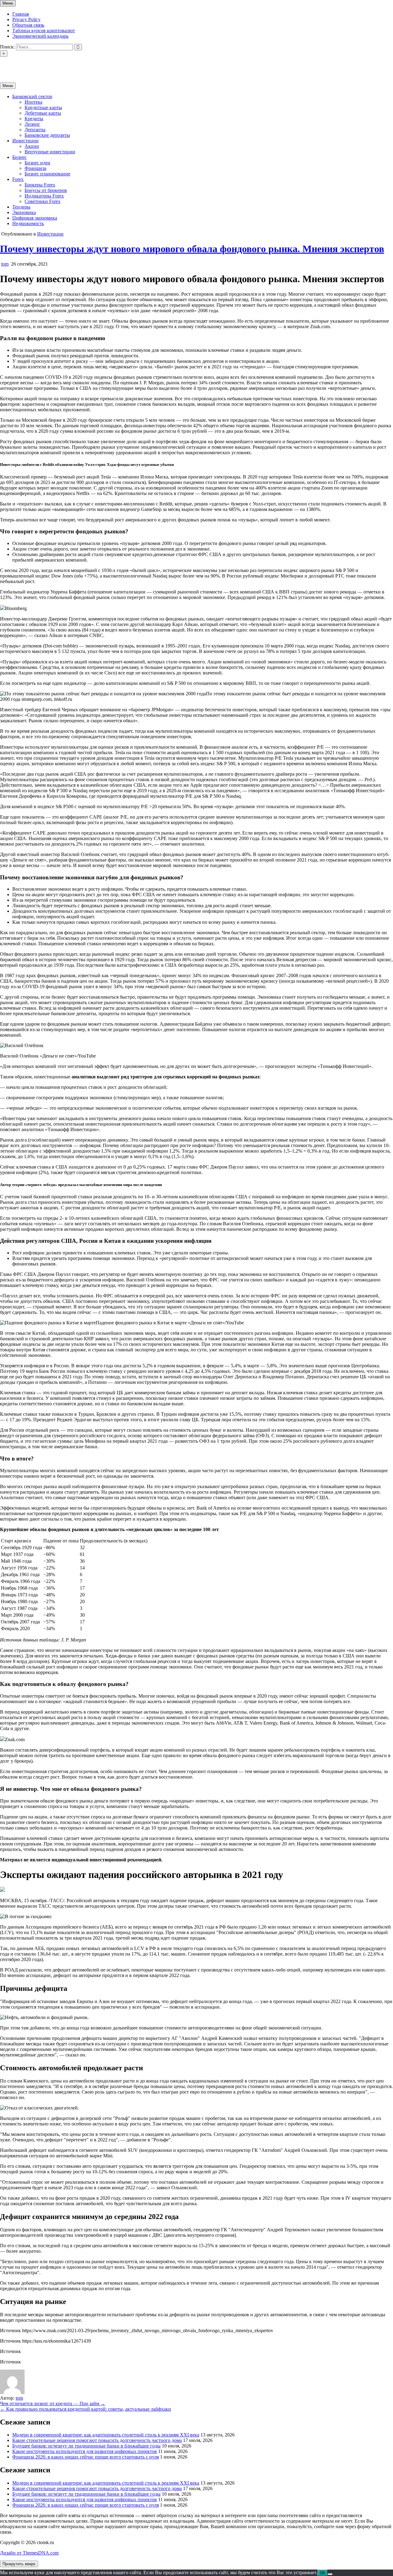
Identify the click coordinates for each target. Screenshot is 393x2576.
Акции (32, 146)
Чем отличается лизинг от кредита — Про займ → (53, 2403)
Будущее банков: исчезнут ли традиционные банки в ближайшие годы (86, 2446)
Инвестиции (25, 141)
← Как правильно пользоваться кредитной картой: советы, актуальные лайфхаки (86, 2409)
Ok (323, 2573)
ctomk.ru (9, 64)
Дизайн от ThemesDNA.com (29, 2553)
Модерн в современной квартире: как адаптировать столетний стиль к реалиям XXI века (106, 2435)
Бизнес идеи (37, 163)
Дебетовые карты (43, 113)
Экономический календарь (40, 36)
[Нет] (330, 2574)
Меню (8, 3)
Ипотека (33, 102)
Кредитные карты (43, 107)
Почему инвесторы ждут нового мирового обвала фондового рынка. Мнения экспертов (192, 249)
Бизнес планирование (47, 174)
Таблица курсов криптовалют (44, 31)
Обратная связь (28, 25)
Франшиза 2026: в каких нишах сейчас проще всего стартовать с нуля (86, 2457)
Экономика (24, 212)
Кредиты (34, 119)
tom (5, 264)
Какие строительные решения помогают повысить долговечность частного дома (97, 2440)
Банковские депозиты (47, 135)
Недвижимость (28, 223)
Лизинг (32, 124)
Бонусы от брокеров (46, 190)
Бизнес (19, 157)
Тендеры (21, 207)
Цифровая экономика (35, 218)
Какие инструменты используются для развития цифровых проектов (85, 2451)
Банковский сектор (32, 96)
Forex (18, 179)
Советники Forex (43, 201)
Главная (21, 14)
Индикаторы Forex (44, 196)
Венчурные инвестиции (50, 152)
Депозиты (35, 130)
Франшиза (35, 168)
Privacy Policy (26, 19)
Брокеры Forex (40, 185)
